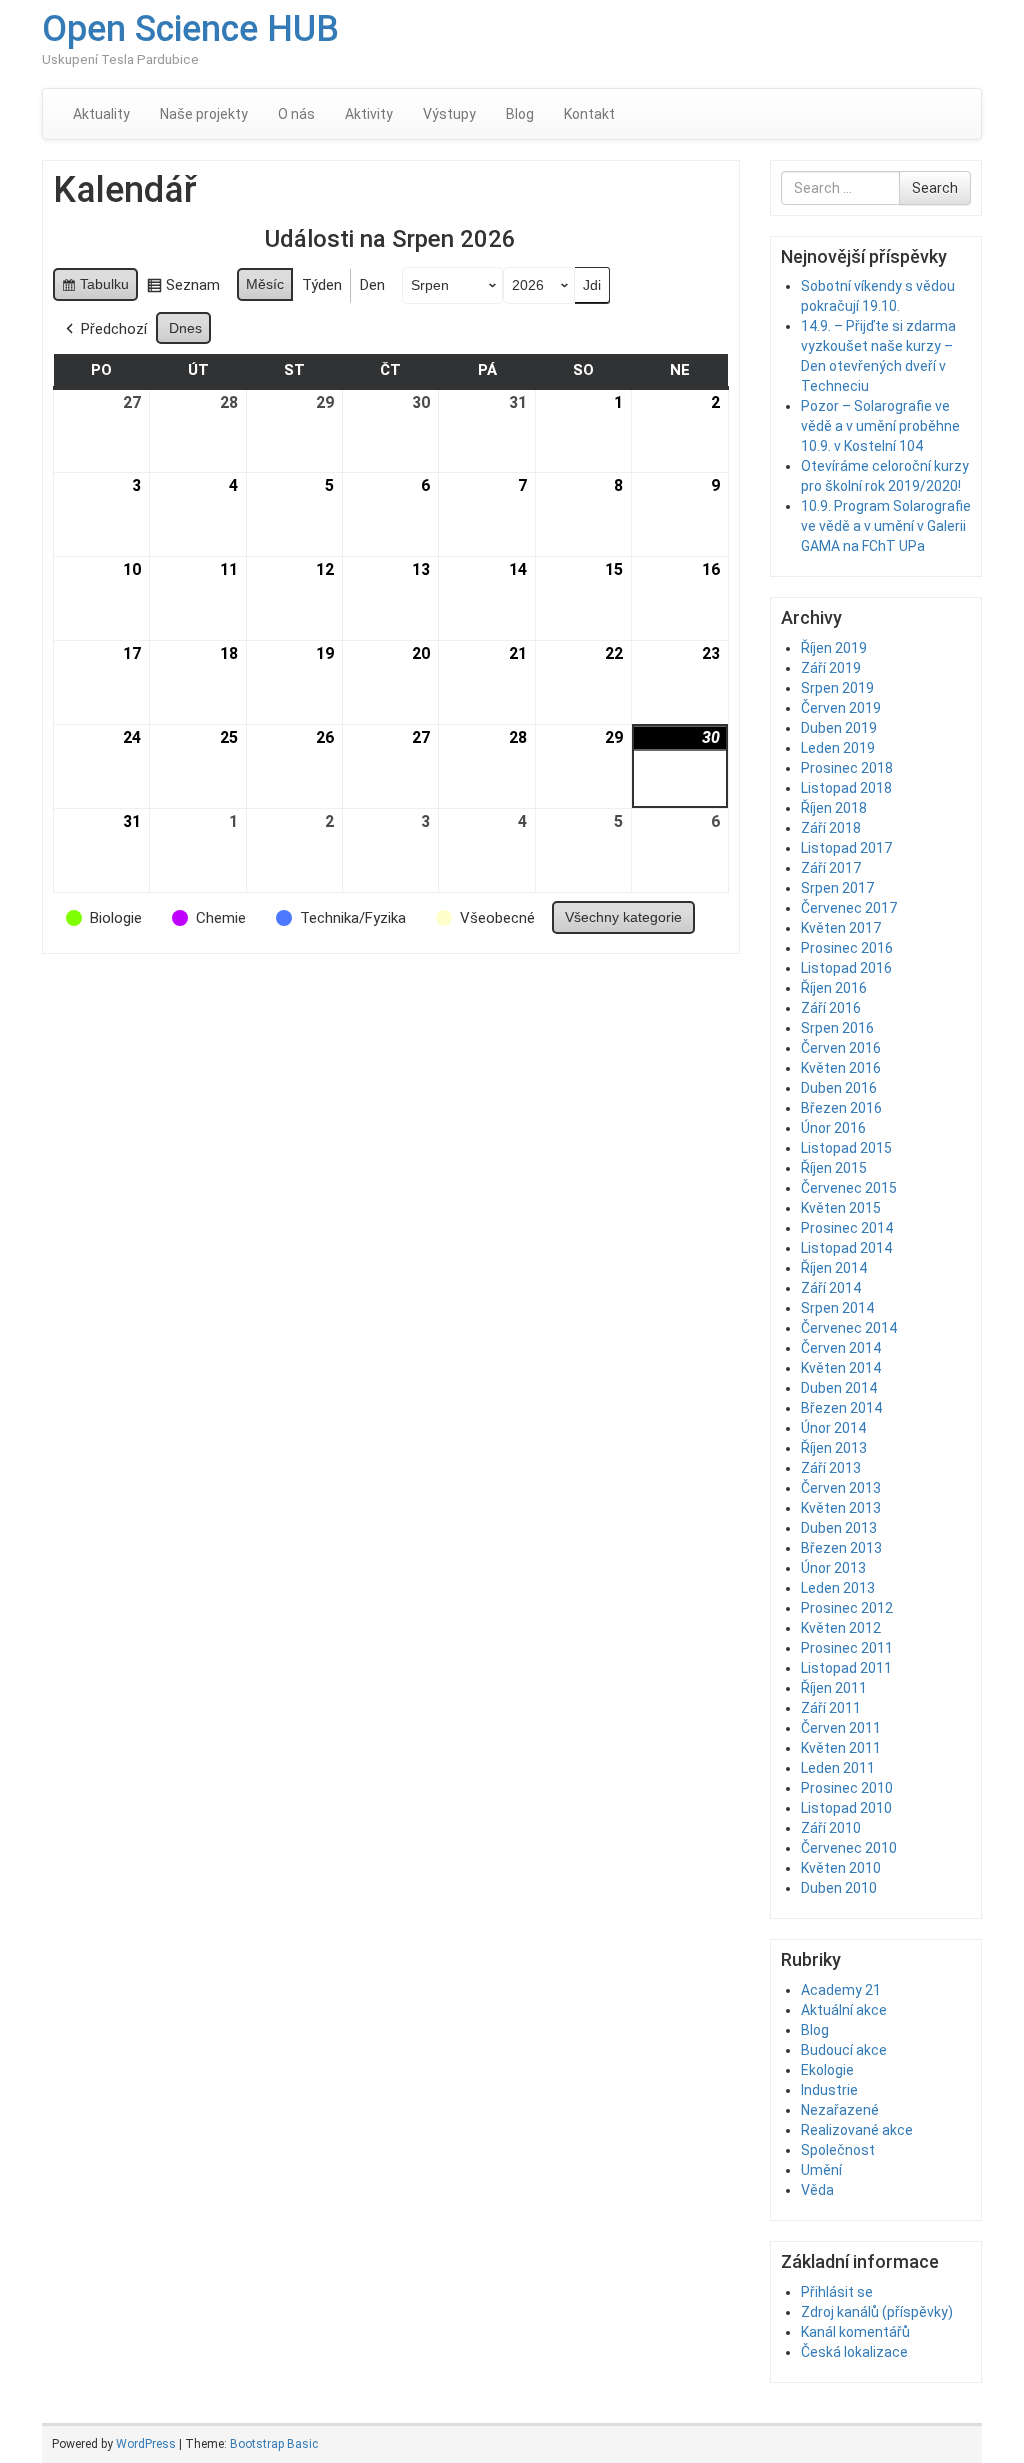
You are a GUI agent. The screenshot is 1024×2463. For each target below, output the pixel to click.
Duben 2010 (839, 1888)
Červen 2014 (841, 1348)
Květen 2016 (841, 1068)
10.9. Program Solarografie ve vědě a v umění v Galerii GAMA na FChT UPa (886, 526)
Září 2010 (831, 1828)
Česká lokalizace (854, 2352)
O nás (296, 114)
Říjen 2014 (834, 1268)
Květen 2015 (841, 1208)
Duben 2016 (839, 1088)
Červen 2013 (841, 1488)
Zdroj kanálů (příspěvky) (877, 2312)
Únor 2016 (833, 1128)
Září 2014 (831, 1288)
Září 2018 (831, 828)
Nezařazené (840, 2110)
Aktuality (101, 114)
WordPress (146, 2444)
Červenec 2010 (849, 1848)
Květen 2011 (841, 1748)
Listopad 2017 (846, 848)
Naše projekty (204, 114)
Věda (817, 2190)
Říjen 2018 (834, 808)
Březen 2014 (841, 1408)
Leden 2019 (838, 748)
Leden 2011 (838, 1768)
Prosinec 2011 (847, 1648)
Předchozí (114, 329)
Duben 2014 (839, 1388)
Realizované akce (857, 2130)
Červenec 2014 (849, 1328)
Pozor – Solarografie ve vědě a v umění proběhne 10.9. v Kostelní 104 (880, 426)
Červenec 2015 (849, 1188)
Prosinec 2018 (847, 768)
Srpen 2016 (837, 1028)
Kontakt (589, 114)
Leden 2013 (838, 1588)
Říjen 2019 (834, 648)
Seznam (183, 289)
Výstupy (449, 114)
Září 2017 (831, 868)
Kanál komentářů (855, 2332)
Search (935, 188)
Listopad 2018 (846, 788)
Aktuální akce (844, 2010)
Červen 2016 (841, 1048)
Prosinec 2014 (847, 1228)
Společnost (838, 2150)
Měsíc (265, 284)
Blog (520, 114)
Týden (322, 285)
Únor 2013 (833, 1568)
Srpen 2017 (837, 888)
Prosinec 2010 (847, 1788)
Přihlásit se (837, 2292)
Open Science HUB (190, 29)
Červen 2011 (841, 1728)
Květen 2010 (841, 1868)
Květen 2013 (841, 1508)
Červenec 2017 (849, 908)
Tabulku (95, 288)
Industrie (829, 2090)
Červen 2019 (841, 708)
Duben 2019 (839, 728)
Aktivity (369, 114)
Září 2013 (831, 1468)
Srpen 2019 (837, 688)
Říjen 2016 (834, 988)
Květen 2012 (841, 1628)
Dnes (185, 328)
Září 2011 (831, 1708)
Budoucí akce (844, 2050)
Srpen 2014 (837, 1308)
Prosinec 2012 (847, 1608)
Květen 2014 (841, 1368)
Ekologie (827, 2070)
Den (372, 285)
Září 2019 (831, 668)
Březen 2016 (841, 1108)
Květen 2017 (841, 928)
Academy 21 (841, 1990)
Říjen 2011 (834, 1688)
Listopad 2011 (846, 1668)
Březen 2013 (841, 1548)
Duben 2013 (839, 1528)
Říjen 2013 (834, 1448)
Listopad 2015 (846, 1148)
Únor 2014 (833, 1428)
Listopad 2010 (846, 1808)
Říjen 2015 (834, 1168)
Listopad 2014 (846, 1248)
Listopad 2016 (846, 968)
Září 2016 (831, 1008)
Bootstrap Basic (274, 2444)
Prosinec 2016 (847, 948)
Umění (821, 2170)
